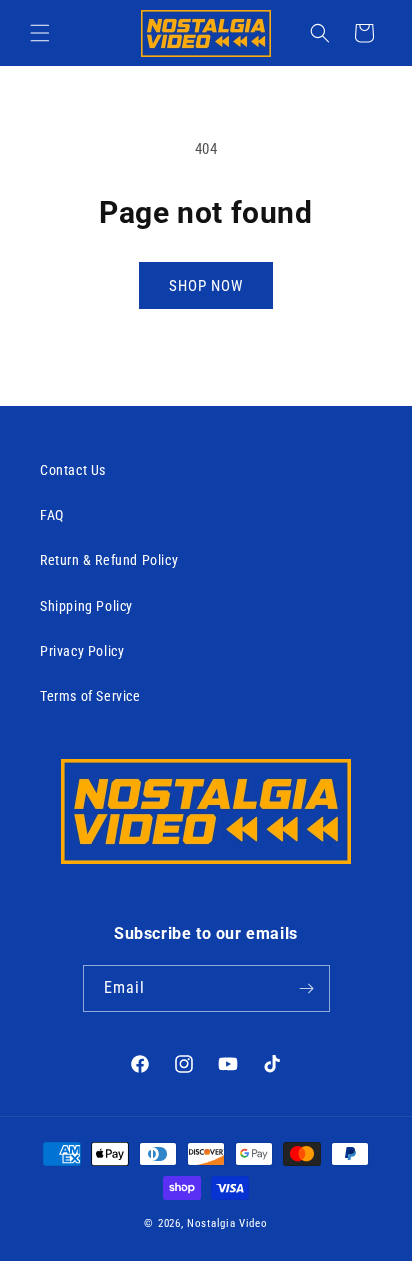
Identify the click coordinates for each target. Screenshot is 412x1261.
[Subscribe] (307, 988)
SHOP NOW (206, 286)
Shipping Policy (86, 606)
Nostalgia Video (227, 1223)
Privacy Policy (82, 651)
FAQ (52, 515)
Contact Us (73, 470)
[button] (40, 33)
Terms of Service (90, 696)
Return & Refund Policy (109, 560)
